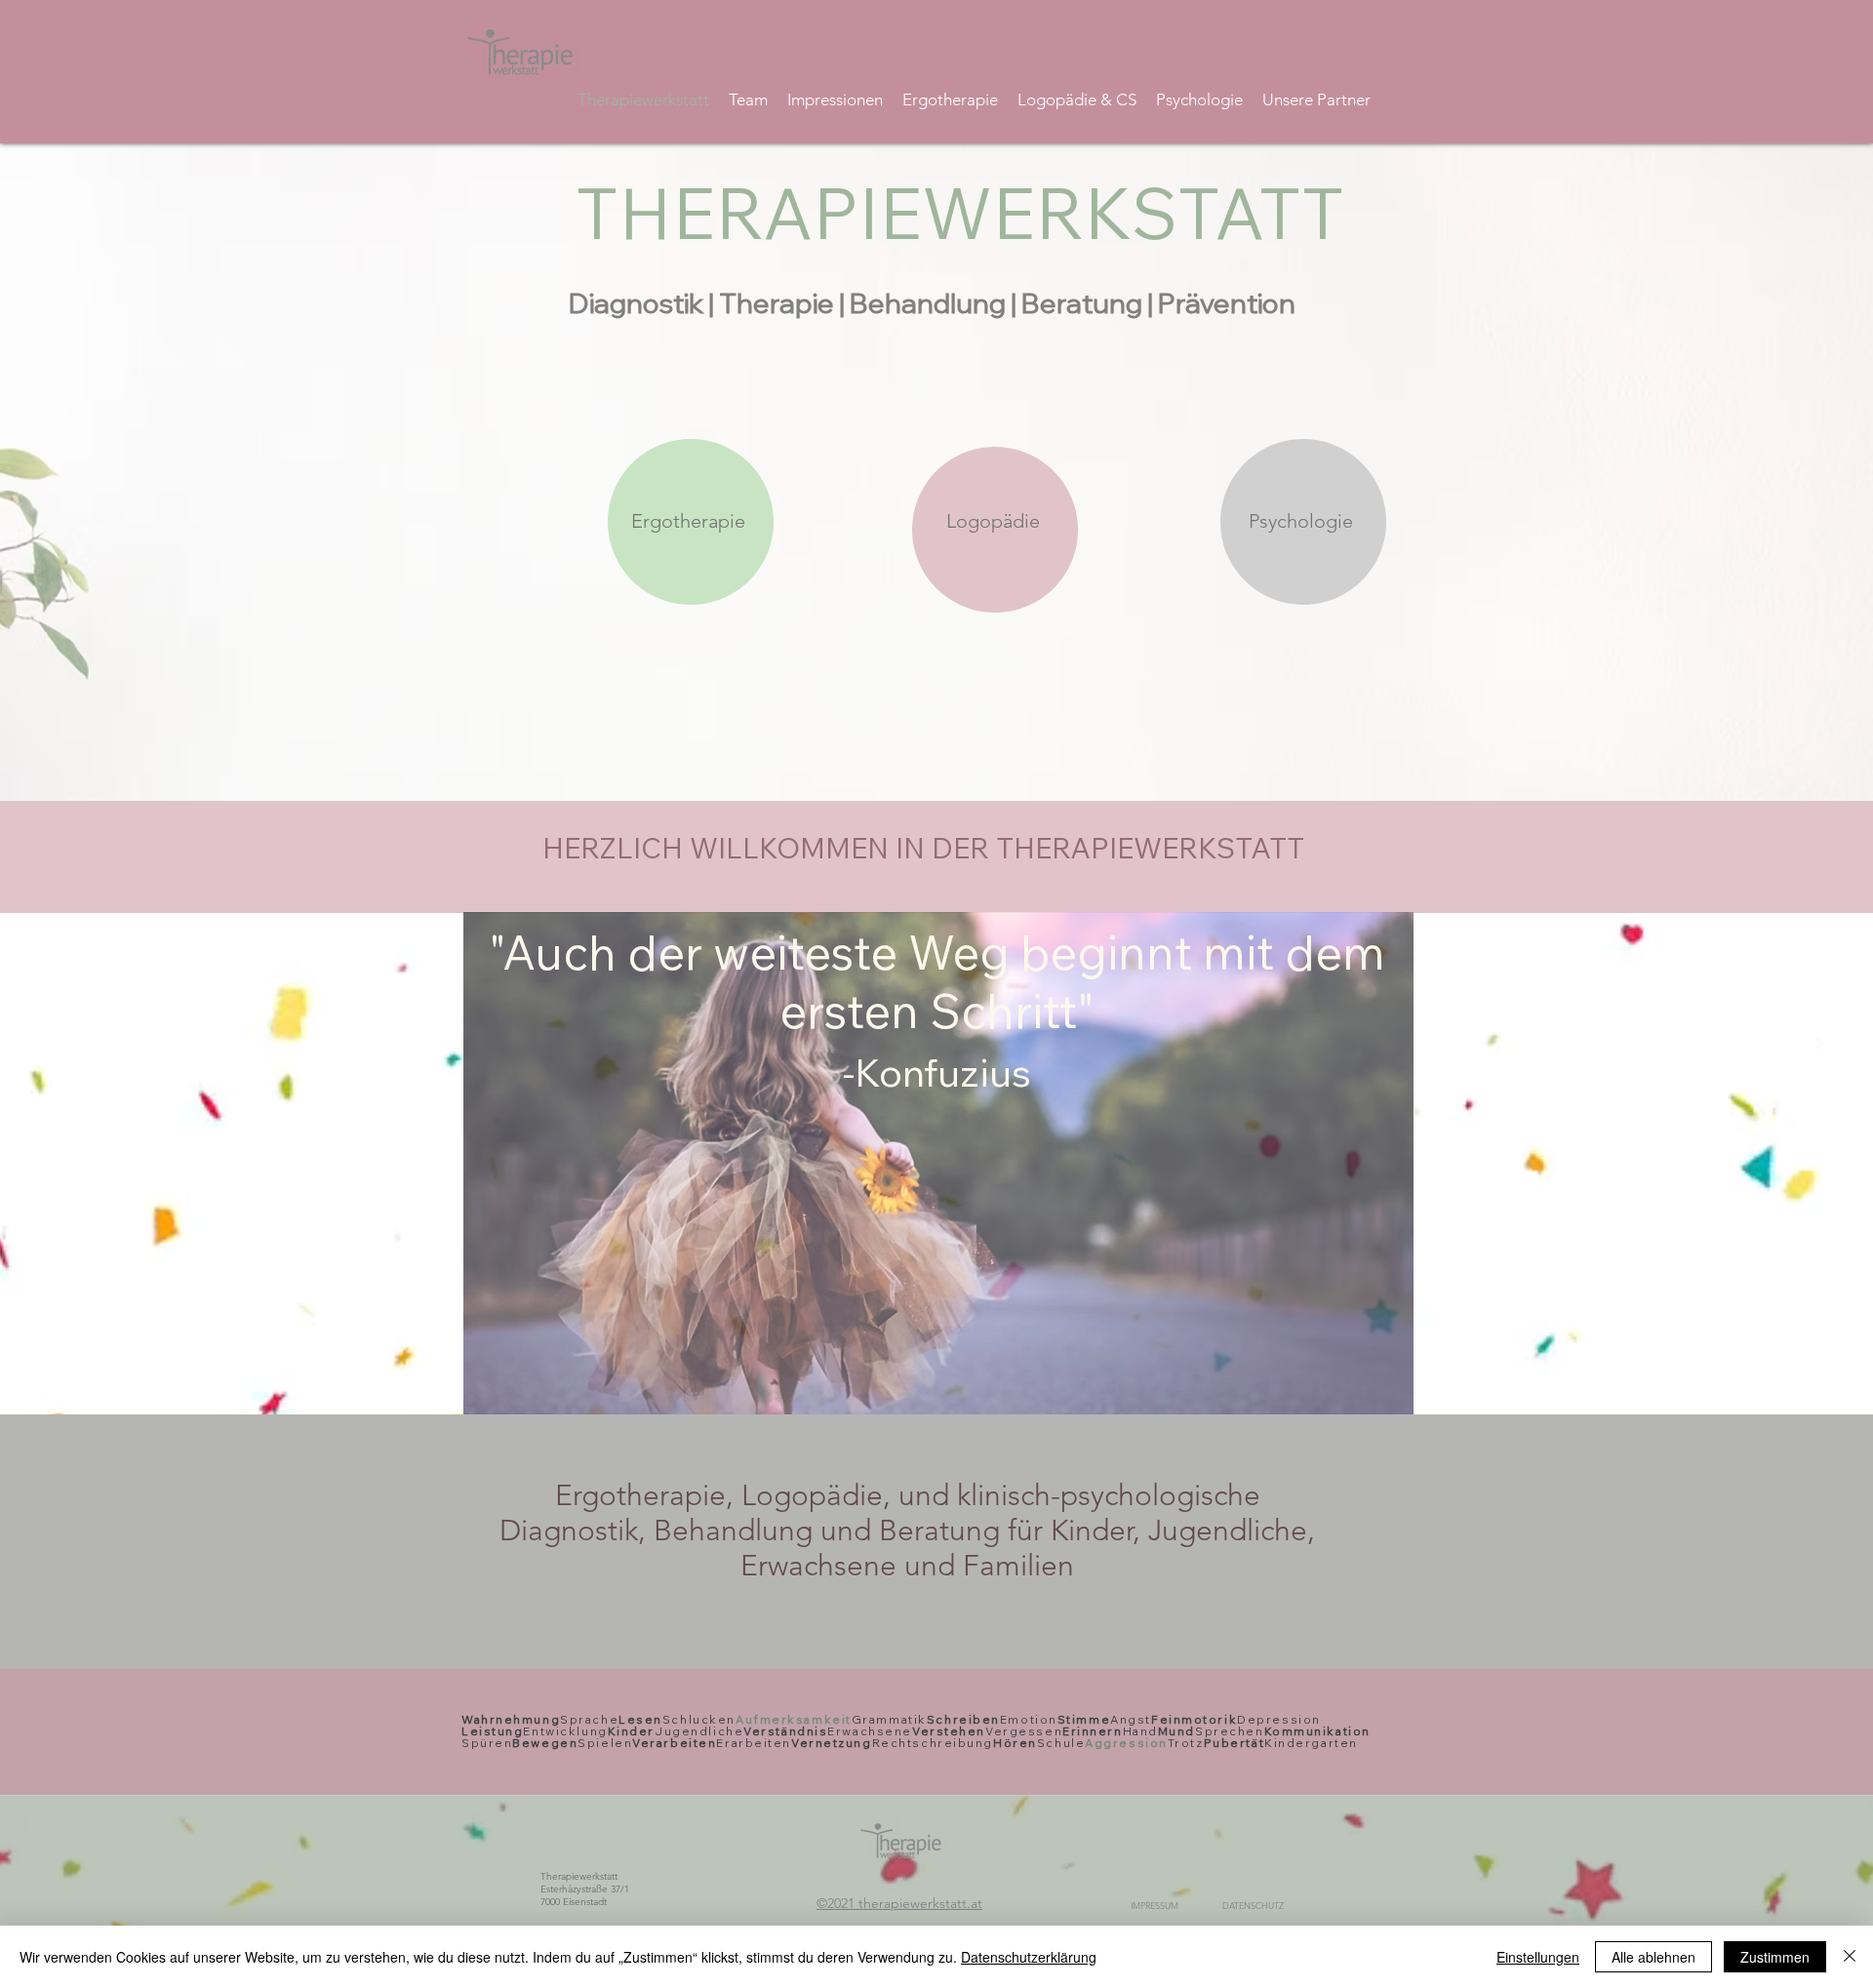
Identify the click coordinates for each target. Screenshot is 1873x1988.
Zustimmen (1775, 1957)
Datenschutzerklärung (1029, 1957)
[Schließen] (1850, 1957)
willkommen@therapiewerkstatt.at (788, 1658)
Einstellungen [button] (1538, 1957)
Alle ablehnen (1654, 1957)
